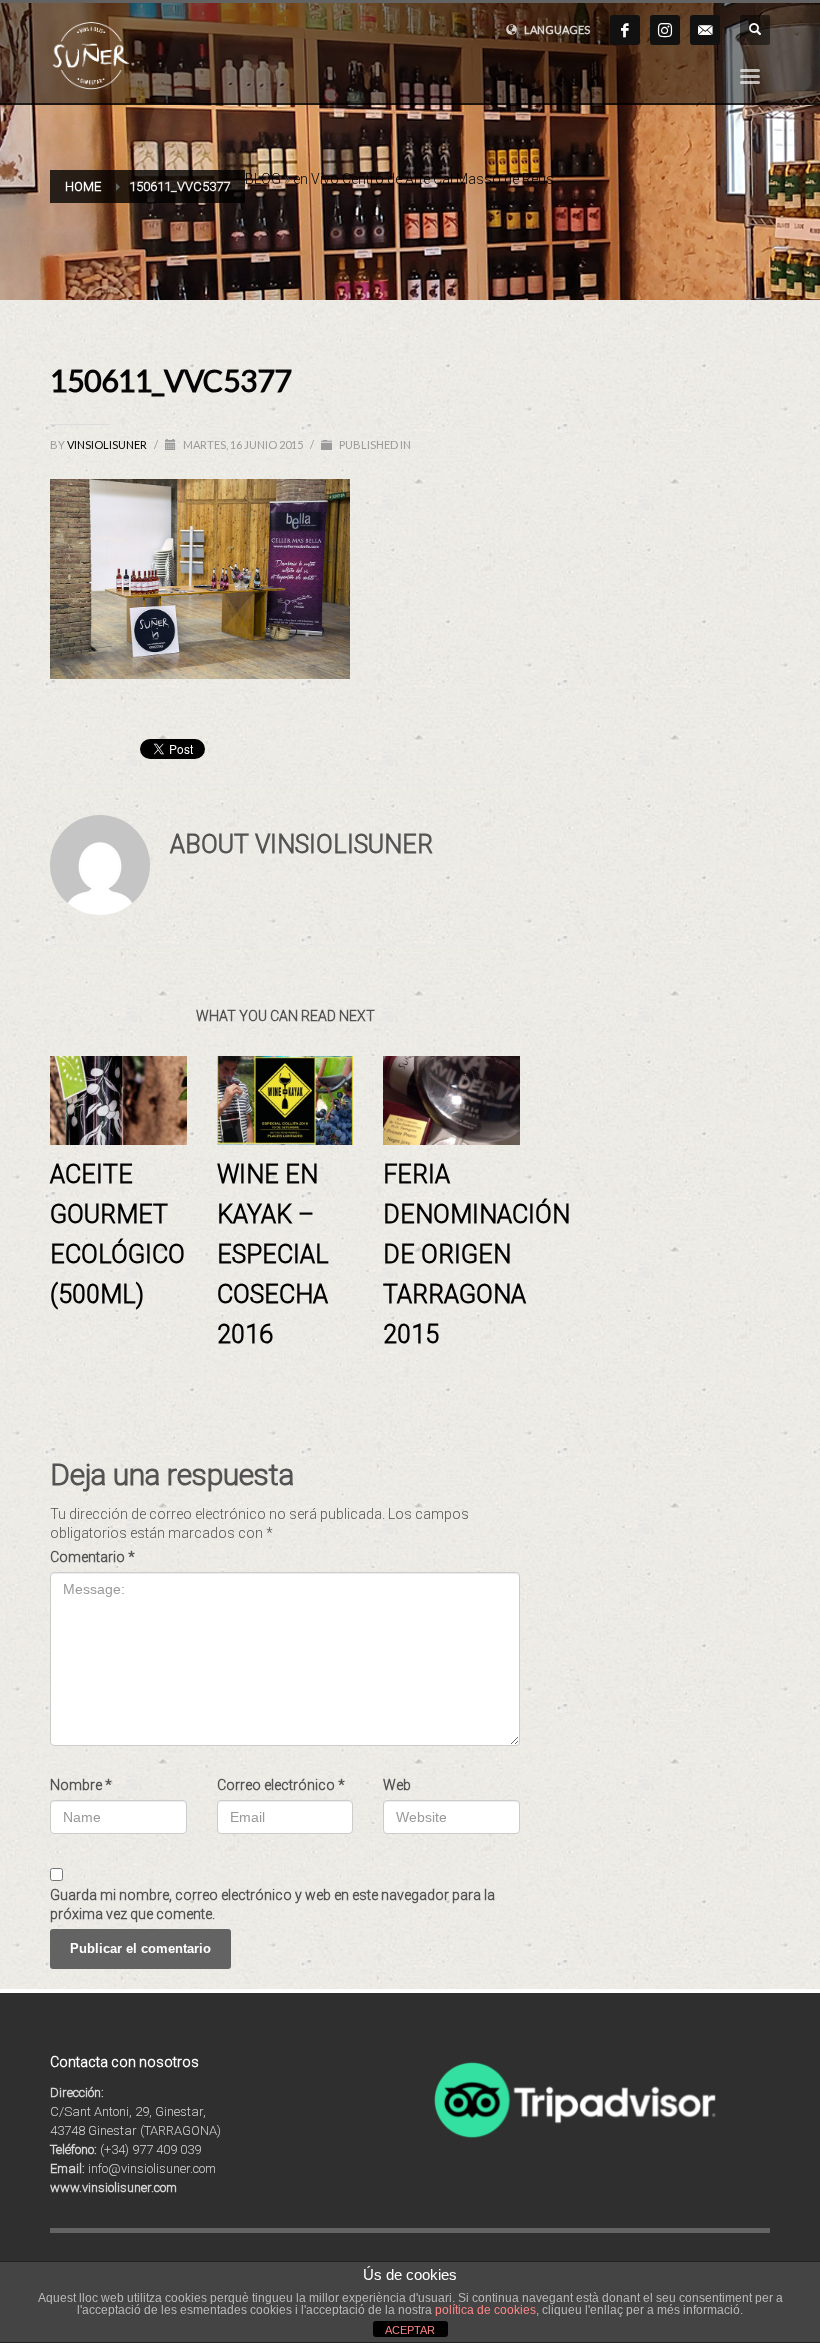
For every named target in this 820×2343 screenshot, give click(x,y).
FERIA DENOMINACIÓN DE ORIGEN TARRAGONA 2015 (476, 1254)
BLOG (263, 179)
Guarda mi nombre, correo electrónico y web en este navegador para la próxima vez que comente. (272, 1904)
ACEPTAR (410, 2330)
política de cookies (485, 2310)
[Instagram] (665, 30)
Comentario (92, 1557)
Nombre (81, 1785)
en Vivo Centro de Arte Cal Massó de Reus (423, 179)
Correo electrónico (281, 1785)
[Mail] (705, 30)
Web (397, 1785)
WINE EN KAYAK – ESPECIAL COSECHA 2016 (273, 1254)
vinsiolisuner (108, 444)
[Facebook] (625, 30)
